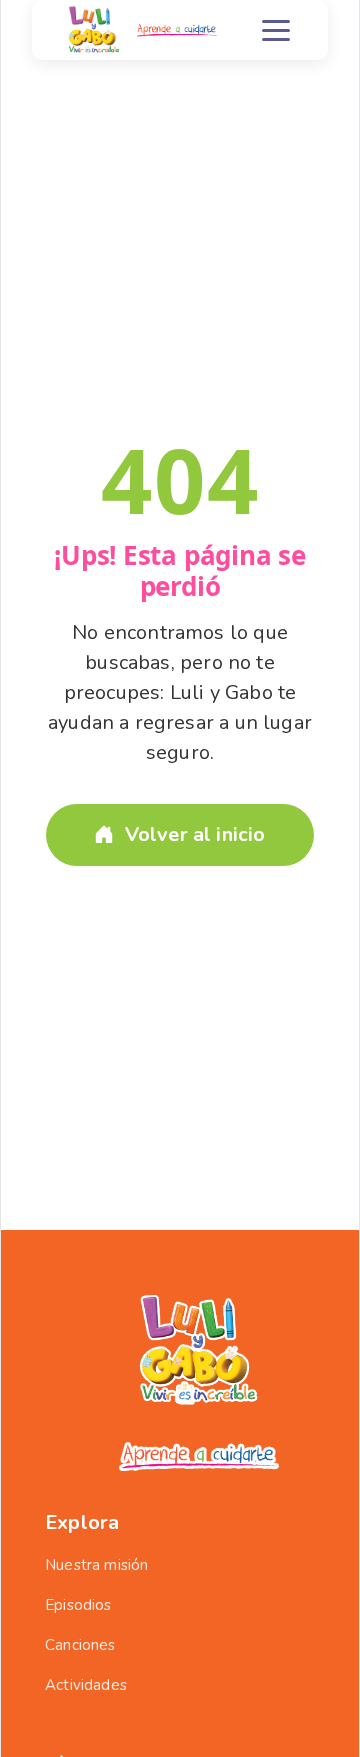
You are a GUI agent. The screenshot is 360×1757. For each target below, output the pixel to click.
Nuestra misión (97, 1565)
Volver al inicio (195, 834)
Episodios (78, 1605)
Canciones (80, 1645)
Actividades (86, 1685)
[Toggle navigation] (276, 30)
